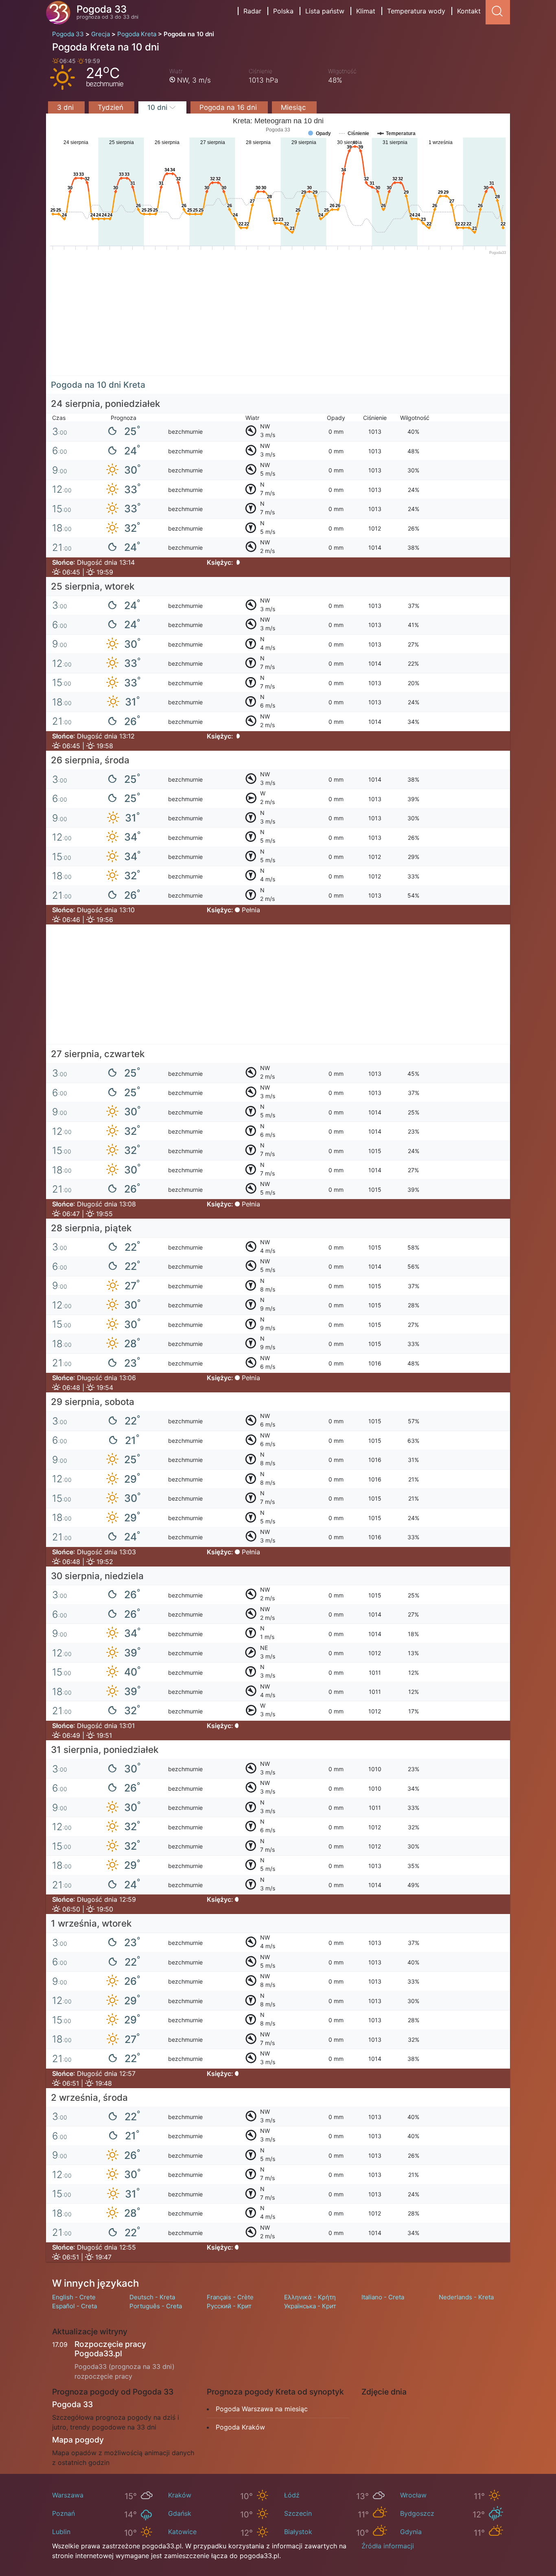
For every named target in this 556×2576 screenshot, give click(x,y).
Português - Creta (156, 2306)
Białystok (298, 2532)
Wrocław (413, 2495)
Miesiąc (294, 107)
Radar (252, 11)
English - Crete (74, 2297)
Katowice (182, 2532)
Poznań (63, 2513)
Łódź (292, 2495)
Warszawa (68, 2495)
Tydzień (112, 107)
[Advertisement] (278, 319)
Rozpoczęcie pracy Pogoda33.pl (110, 2349)
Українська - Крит (310, 2306)
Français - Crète (230, 2297)
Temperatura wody (416, 11)
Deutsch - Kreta (152, 2297)
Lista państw (325, 11)
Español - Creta (74, 2306)
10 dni (158, 107)
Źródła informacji (388, 2546)
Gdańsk (180, 2513)
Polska (283, 11)
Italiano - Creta (383, 2297)
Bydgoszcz (417, 2513)
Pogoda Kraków (240, 2427)
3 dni (66, 107)
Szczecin (298, 2513)
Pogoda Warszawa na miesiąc (262, 2409)
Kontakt (469, 11)
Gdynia (411, 2532)
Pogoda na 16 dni (229, 107)
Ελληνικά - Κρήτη (310, 2297)
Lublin (61, 2532)
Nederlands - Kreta (466, 2297)
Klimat (366, 11)
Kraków (180, 2495)
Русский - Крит (229, 2306)
